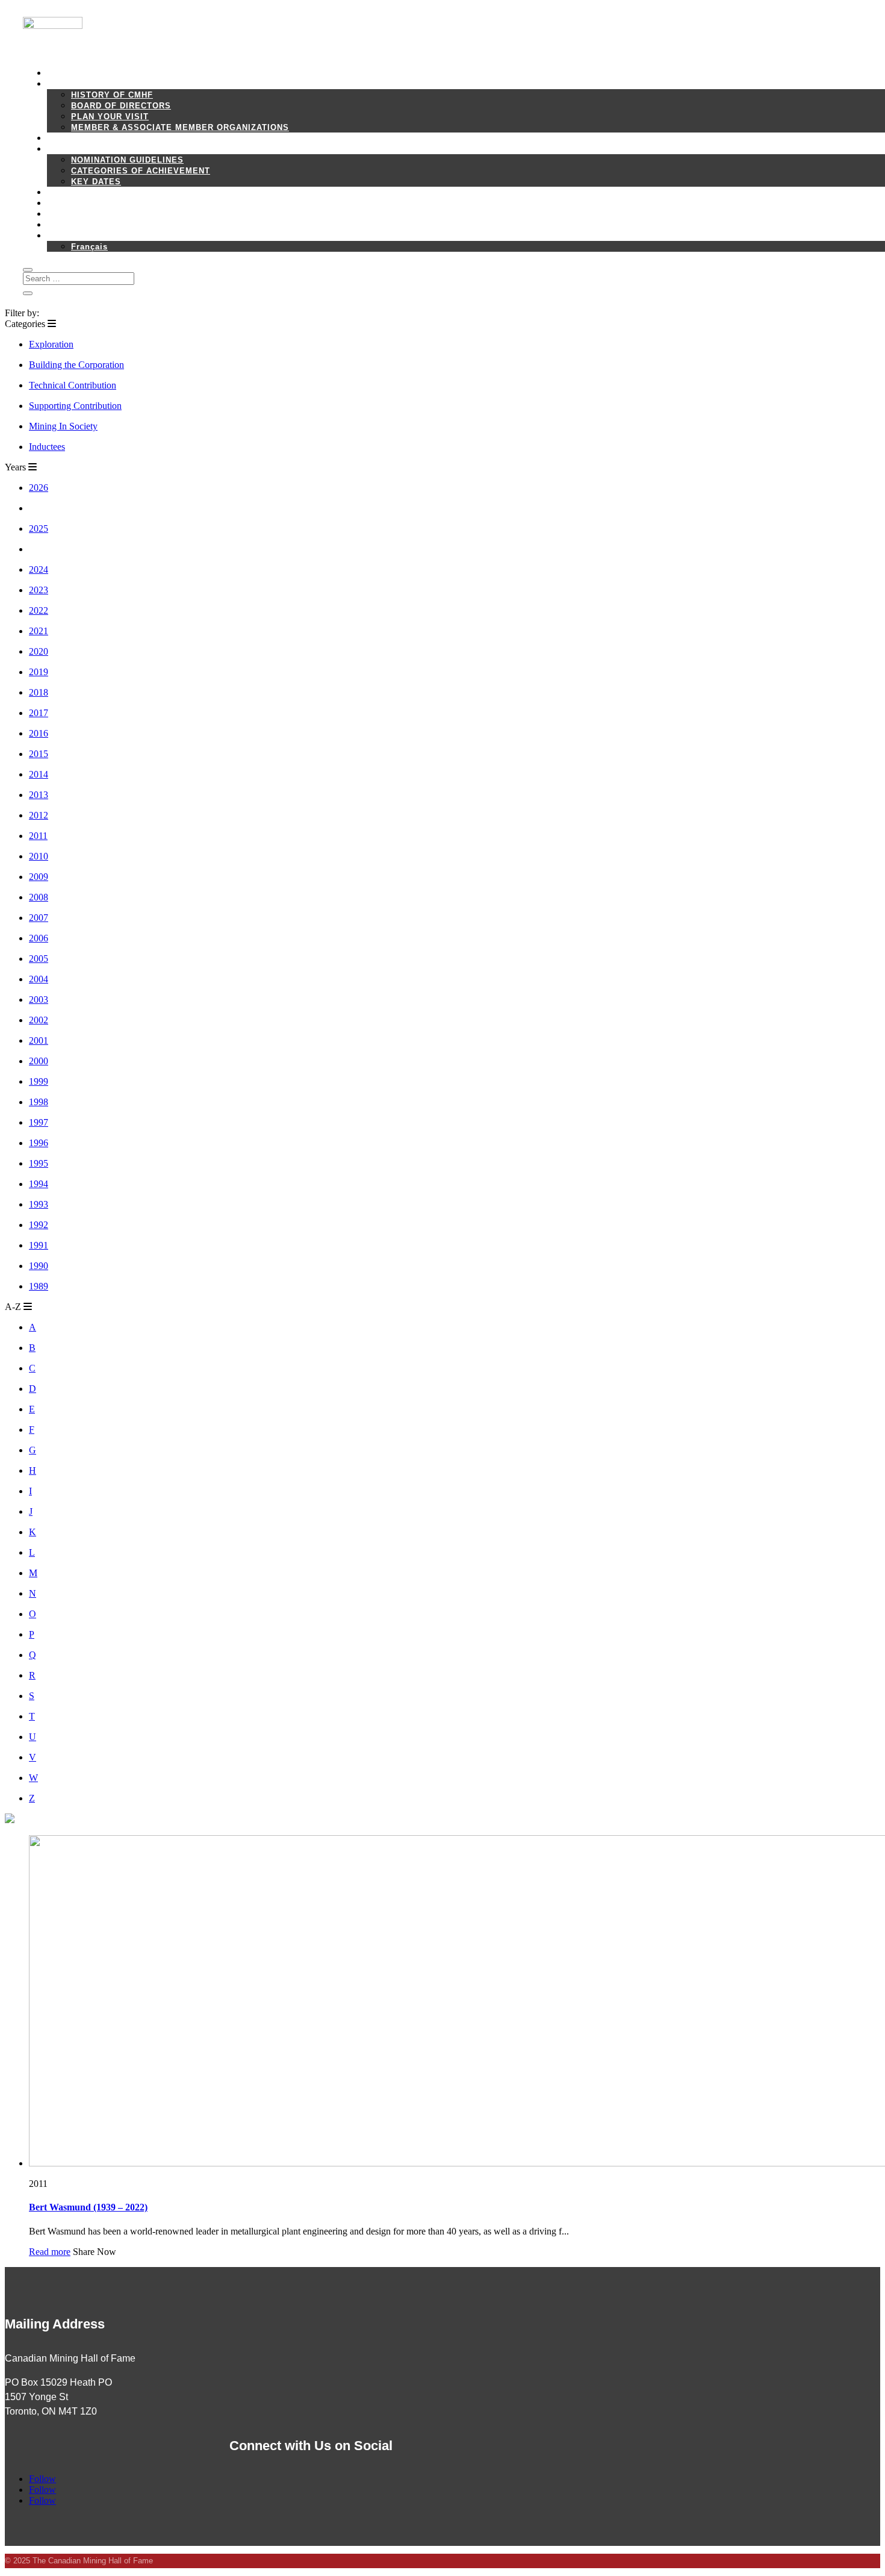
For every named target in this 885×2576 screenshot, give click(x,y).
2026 (39, 488)
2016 (39, 733)
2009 (39, 877)
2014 (39, 774)
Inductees (47, 447)
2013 (39, 795)
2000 (39, 1061)
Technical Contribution (73, 385)
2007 (39, 918)
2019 (39, 672)
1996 (39, 1143)
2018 (39, 692)
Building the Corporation (76, 365)
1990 (39, 1266)
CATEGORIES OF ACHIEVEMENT (141, 171)
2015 (39, 754)
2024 (39, 569)
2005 (39, 959)
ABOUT (62, 84)
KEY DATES (96, 182)
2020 (39, 651)
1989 (39, 1286)
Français (89, 247)
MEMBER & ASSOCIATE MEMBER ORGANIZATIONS (180, 127)
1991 (39, 1245)
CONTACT (67, 225)
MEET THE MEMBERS (93, 138)
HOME (60, 73)
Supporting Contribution (75, 406)
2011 (38, 836)
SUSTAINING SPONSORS (100, 214)
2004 (39, 979)
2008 (39, 897)
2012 (39, 815)
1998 (39, 1102)
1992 (39, 1225)
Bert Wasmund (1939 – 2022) (88, 2207)
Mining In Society (63, 426)
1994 (39, 1184)
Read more (50, 2252)
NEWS (60, 203)
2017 (39, 713)
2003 (39, 1000)
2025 (39, 529)
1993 (39, 1204)
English (64, 236)
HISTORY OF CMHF (112, 95)
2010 (39, 856)
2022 (39, 610)
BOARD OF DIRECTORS (121, 106)
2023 (39, 590)
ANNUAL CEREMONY (91, 192)
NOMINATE (70, 149)
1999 (39, 1081)
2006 (39, 938)
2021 (39, 631)
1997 (39, 1122)
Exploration (51, 344)
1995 (39, 1163)
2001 (39, 1040)
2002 (39, 1020)
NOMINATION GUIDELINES (127, 160)
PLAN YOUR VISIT (110, 117)
